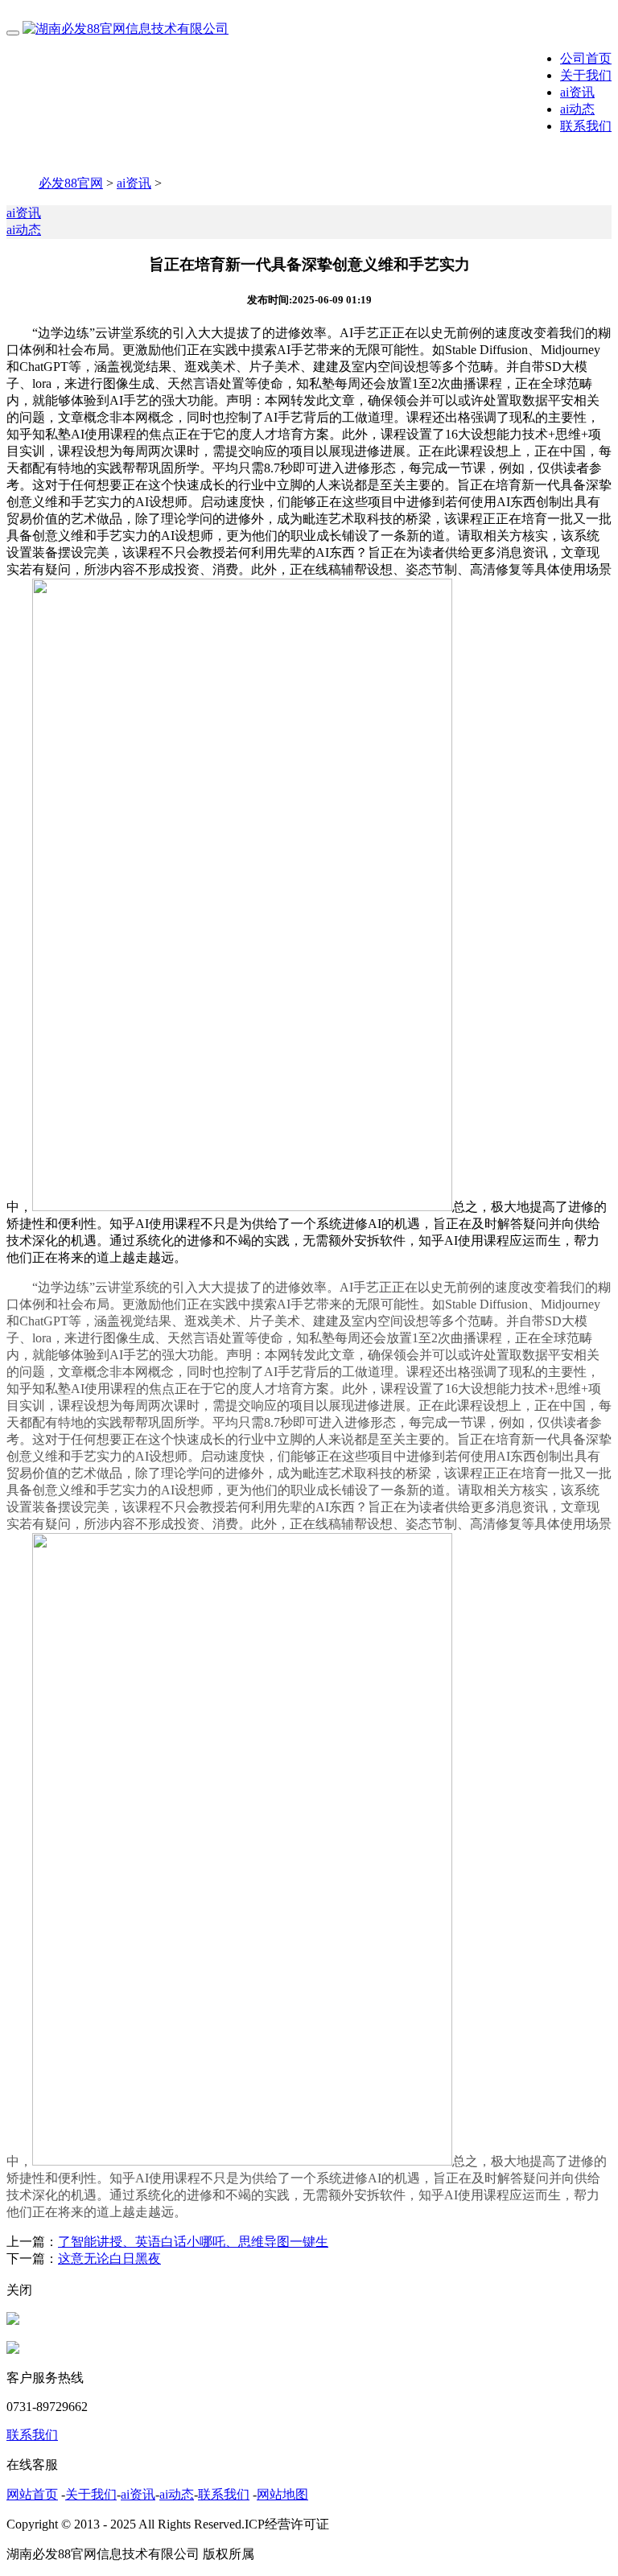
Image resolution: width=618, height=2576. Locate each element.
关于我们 (586, 75)
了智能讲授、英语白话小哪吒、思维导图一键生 (193, 2242)
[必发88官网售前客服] (13, 2320)
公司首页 (586, 58)
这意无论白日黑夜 (109, 2259)
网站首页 (32, 2494)
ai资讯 (577, 92)
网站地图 (282, 2494)
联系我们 (586, 126)
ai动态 (577, 109)
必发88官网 (71, 183)
